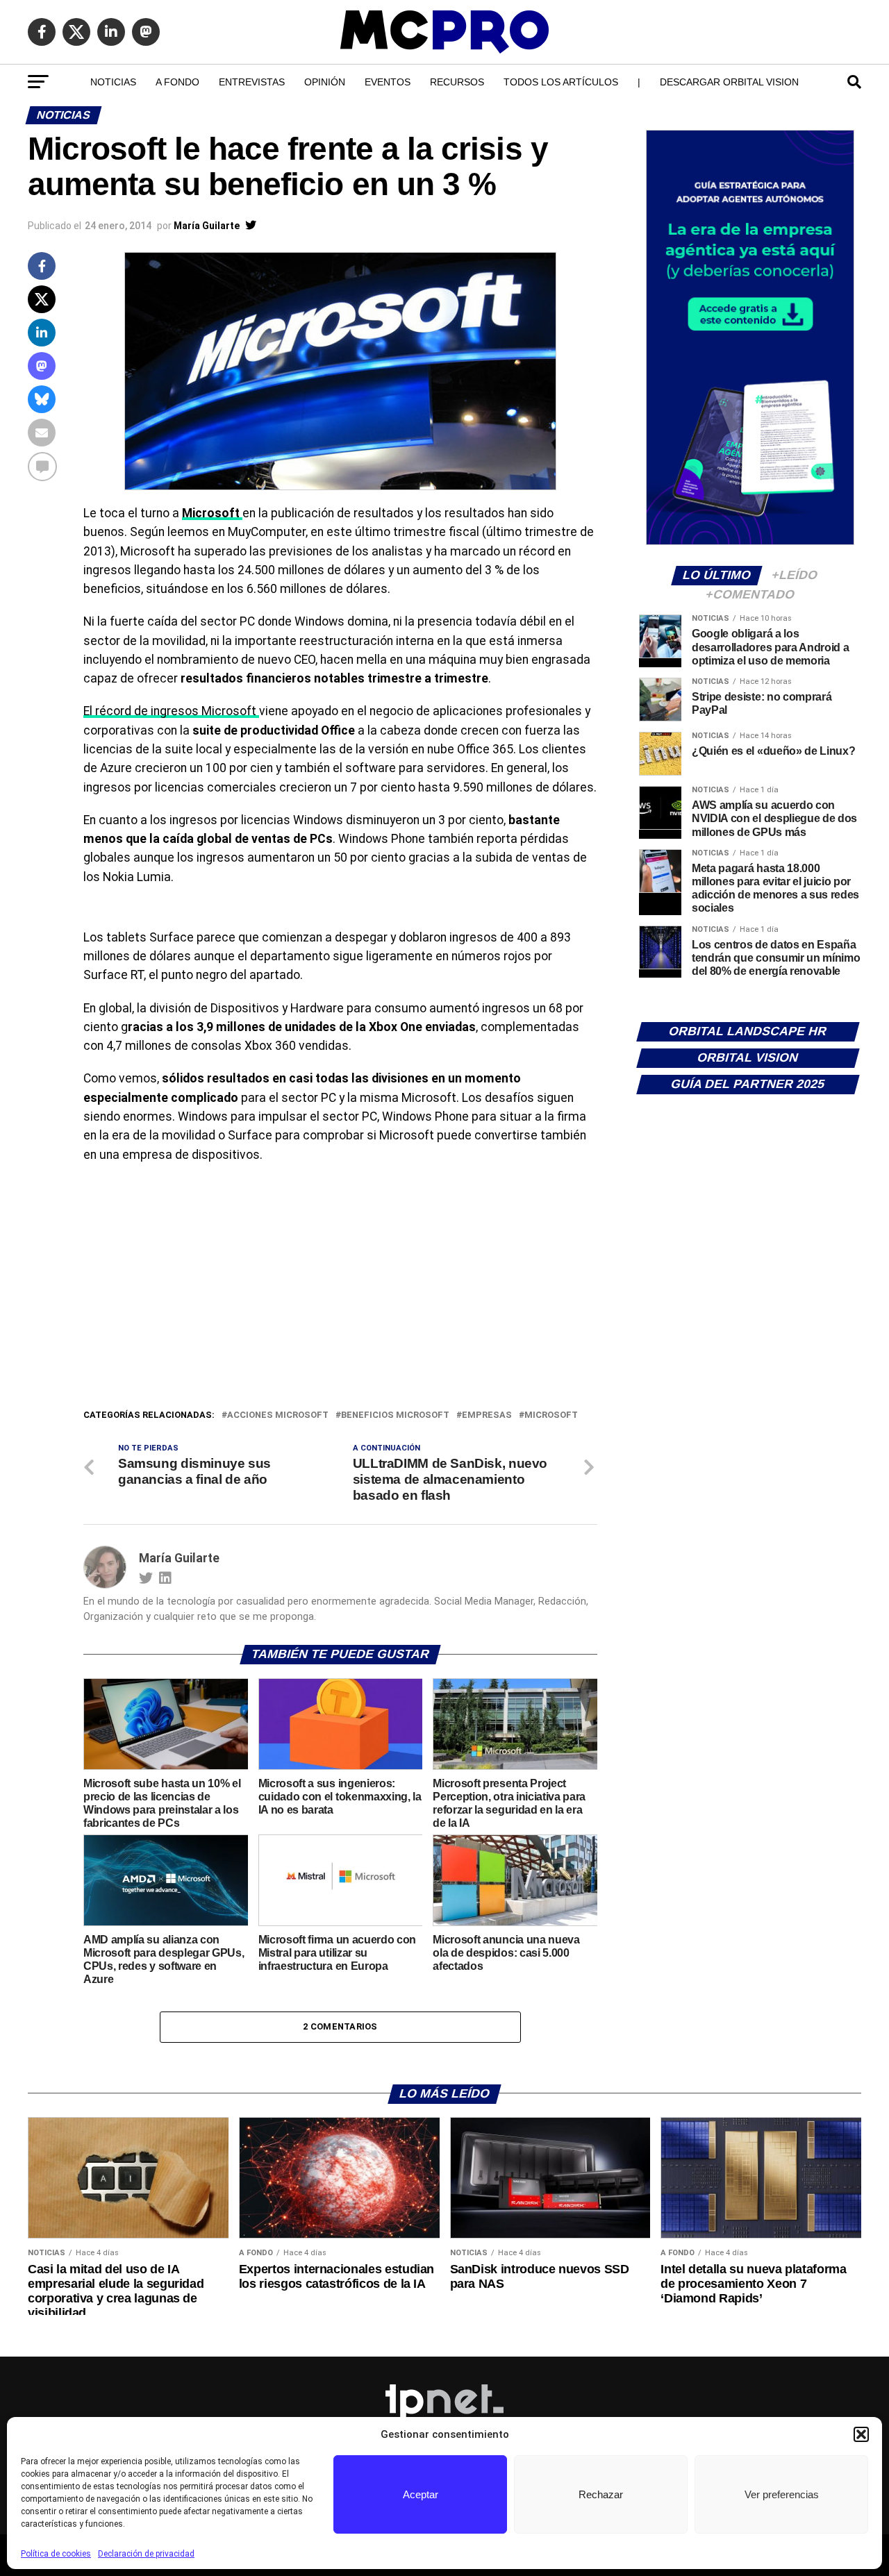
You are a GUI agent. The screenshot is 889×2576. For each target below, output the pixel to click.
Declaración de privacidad (146, 2554)
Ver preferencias (782, 2494)
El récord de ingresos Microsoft (171, 711)
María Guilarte (207, 226)
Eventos (388, 82)
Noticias (113, 82)
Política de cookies (56, 2554)
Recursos (457, 82)
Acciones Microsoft (278, 1415)
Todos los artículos (561, 82)
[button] (861, 2434)
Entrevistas (252, 82)
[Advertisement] (340, 1303)
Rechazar (601, 2494)
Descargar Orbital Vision (729, 82)
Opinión (325, 82)
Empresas (487, 1415)
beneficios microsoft (395, 1415)
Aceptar (421, 2494)
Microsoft (551, 1415)
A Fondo (177, 82)
